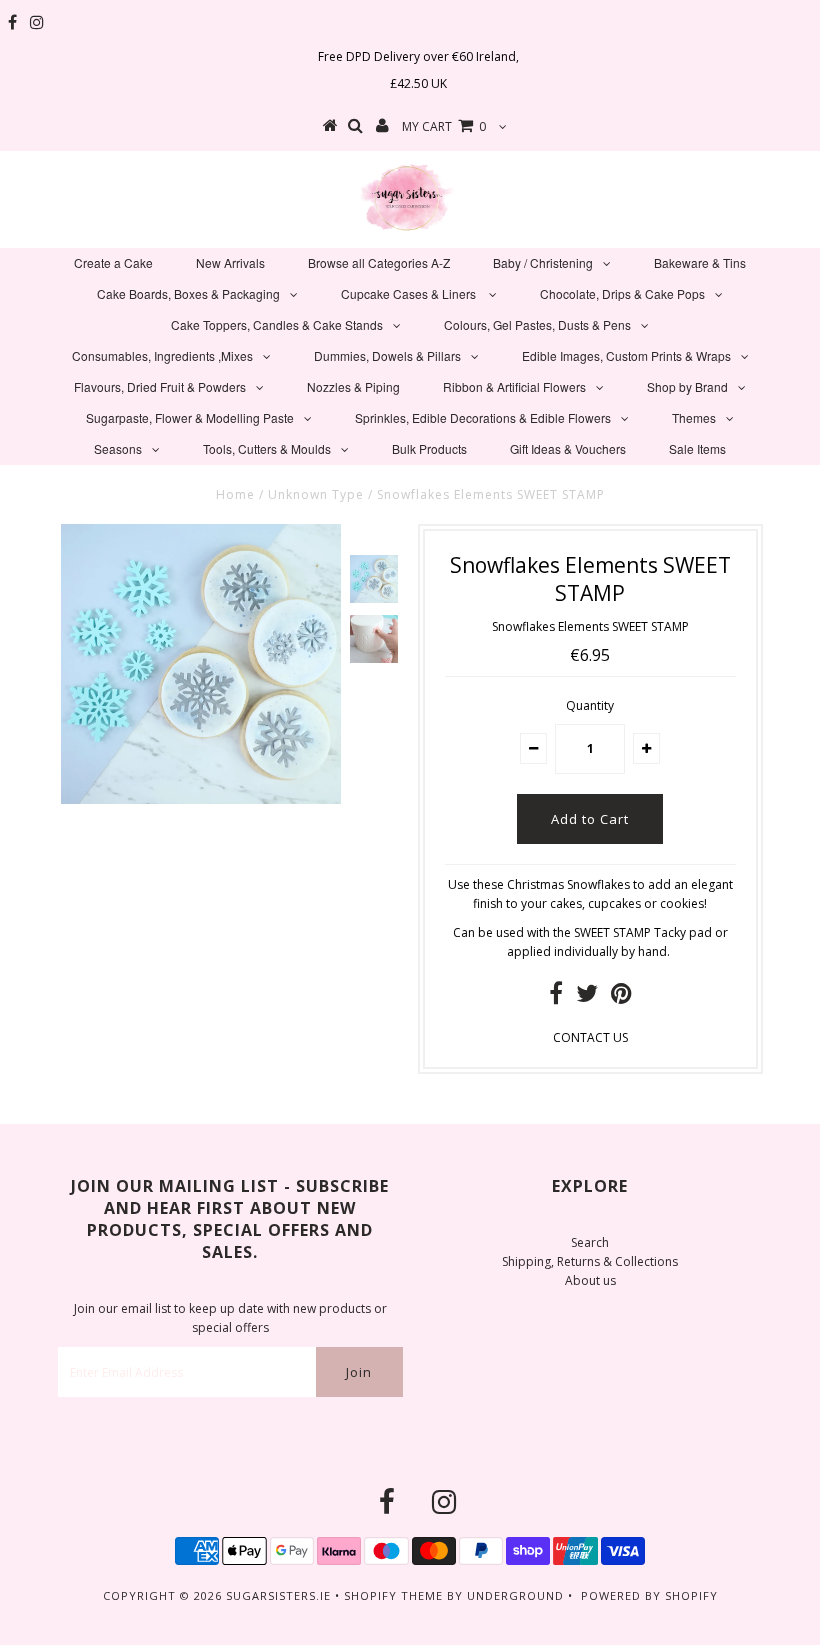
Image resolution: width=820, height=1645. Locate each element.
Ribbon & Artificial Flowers (514, 386)
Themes (694, 417)
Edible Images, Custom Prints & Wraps (626, 355)
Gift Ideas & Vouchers (568, 448)
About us (590, 1280)
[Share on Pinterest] (621, 997)
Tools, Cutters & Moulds (267, 448)
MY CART (444, 126)
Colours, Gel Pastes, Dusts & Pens (537, 324)
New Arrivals (230, 262)
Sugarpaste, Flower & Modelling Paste (190, 417)
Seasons (118, 448)
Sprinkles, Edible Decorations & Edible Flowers (483, 417)
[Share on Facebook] (556, 997)
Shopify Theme (393, 1595)
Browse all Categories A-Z (379, 262)
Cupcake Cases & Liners (410, 293)
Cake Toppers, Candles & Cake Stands (277, 324)
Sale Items (697, 448)
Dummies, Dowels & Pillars (387, 355)
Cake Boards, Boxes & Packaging (188, 293)
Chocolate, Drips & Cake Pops (622, 293)
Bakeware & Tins (700, 262)
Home (235, 494)
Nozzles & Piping (353, 386)
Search (590, 1242)
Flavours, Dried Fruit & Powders (160, 386)
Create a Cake (113, 262)
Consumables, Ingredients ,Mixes (162, 355)
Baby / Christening (543, 262)
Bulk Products (429, 448)
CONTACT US (590, 1037)
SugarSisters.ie (278, 1595)
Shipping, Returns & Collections (590, 1261)
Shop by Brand (687, 386)
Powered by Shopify (649, 1595)
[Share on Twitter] (587, 997)
